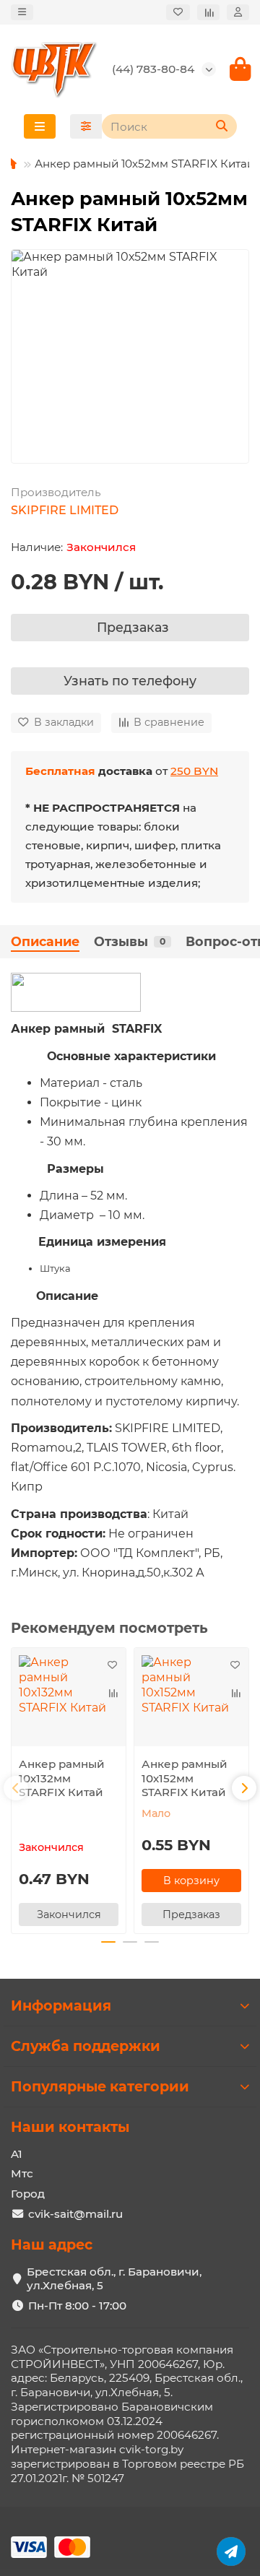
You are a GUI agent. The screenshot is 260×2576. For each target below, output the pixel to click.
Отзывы (130, 941)
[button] (16, 1788)
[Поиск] (222, 126)
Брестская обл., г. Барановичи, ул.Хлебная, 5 (114, 2279)
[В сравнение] (112, 1693)
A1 (17, 2154)
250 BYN (194, 771)
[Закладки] (178, 13)
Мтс (22, 2173)
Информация (61, 2005)
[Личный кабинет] (238, 13)
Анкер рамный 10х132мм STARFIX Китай (62, 1778)
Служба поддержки (86, 2046)
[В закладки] (112, 1665)
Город (28, 2194)
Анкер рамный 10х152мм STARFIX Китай (185, 1778)
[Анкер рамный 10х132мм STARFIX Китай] (69, 1700)
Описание (45, 941)
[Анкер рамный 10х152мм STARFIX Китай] (191, 1700)
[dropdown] (22, 13)
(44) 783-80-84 (153, 69)
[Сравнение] (208, 13)
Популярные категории (100, 2086)
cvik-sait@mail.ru (75, 2214)
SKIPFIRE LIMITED (65, 510)
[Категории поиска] (86, 126)
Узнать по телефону (130, 681)
